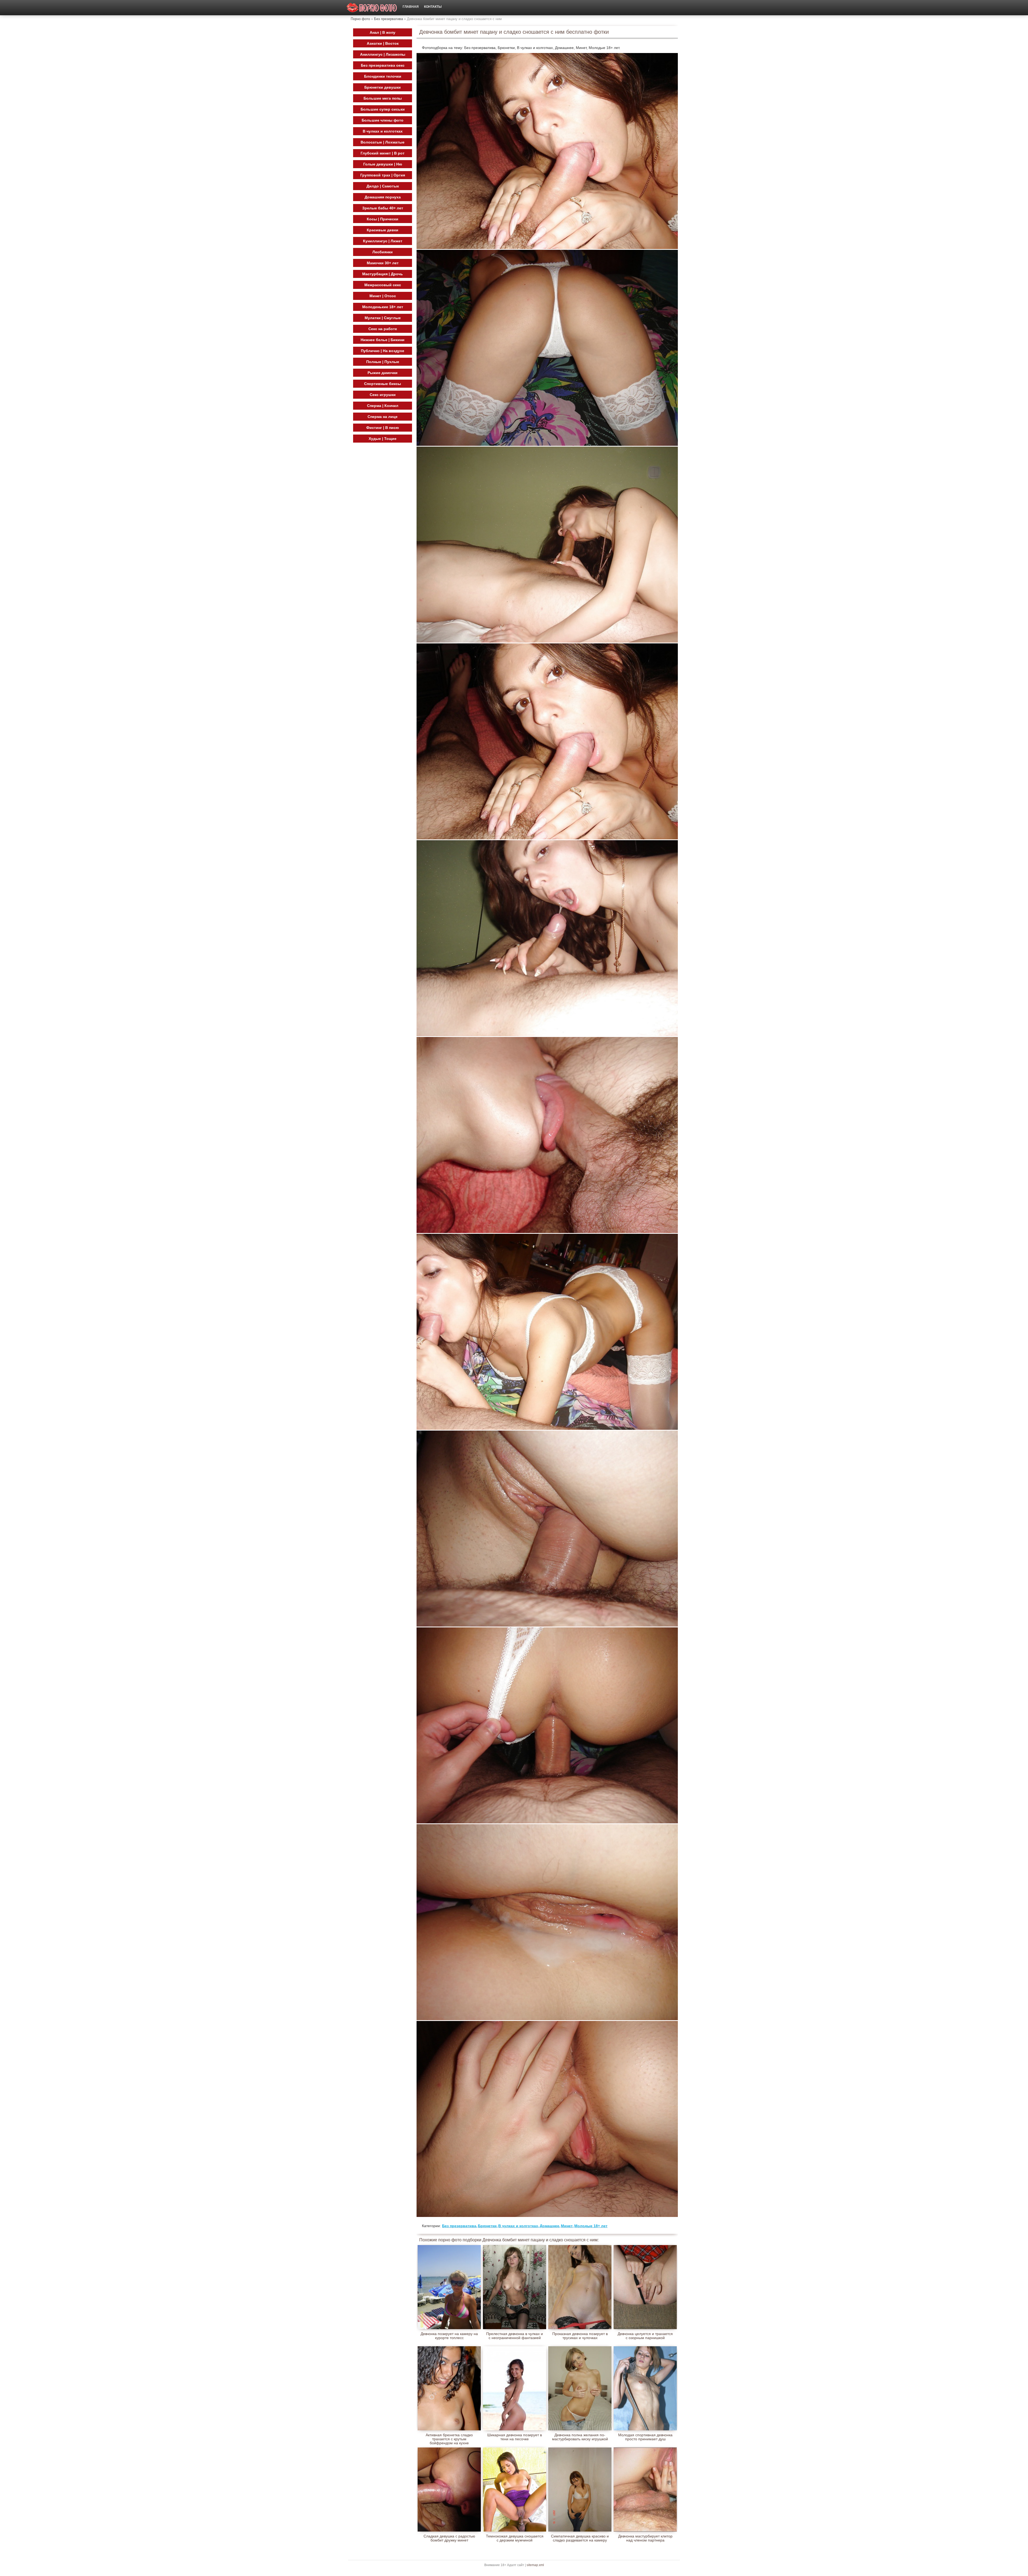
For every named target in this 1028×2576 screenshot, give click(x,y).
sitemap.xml (535, 2565)
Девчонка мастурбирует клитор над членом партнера (645, 2538)
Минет (567, 2226)
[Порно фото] (372, 8)
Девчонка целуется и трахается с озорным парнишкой (645, 2336)
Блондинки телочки (383, 76)
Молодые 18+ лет (591, 2226)
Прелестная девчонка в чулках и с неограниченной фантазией (515, 2336)
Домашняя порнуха (383, 197)
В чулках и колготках (518, 2226)
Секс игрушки (383, 395)
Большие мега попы (383, 98)
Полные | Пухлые (383, 362)
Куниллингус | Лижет (383, 241)
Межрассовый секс (383, 285)
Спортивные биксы (383, 384)
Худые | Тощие (383, 439)
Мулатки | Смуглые (383, 318)
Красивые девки (383, 230)
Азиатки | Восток (383, 43)
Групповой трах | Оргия (383, 175)
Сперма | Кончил (383, 406)
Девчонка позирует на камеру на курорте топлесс (449, 2336)
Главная (411, 7)
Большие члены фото (383, 120)
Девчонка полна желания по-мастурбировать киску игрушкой (580, 2437)
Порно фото (360, 19)
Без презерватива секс (383, 65)
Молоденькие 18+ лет (383, 307)
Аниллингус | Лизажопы (383, 54)
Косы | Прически (383, 219)
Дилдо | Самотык (383, 186)
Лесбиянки (383, 252)
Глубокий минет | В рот (383, 153)
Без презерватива (388, 19)
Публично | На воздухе (383, 351)
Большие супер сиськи (383, 109)
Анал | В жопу (383, 32)
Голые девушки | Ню (383, 164)
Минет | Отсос (383, 296)
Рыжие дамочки (383, 373)
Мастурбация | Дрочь (383, 274)
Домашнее (549, 2226)
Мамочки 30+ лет (383, 263)
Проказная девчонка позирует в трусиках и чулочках (580, 2336)
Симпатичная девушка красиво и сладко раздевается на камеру (580, 2538)
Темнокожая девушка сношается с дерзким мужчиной (515, 2538)
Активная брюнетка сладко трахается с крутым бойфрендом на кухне (449, 2437)
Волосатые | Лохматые (383, 142)
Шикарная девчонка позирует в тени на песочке (515, 2437)
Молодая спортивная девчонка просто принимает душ (645, 2437)
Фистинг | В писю (383, 428)
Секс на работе (383, 329)
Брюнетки (487, 2226)
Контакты (433, 7)
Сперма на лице (383, 417)
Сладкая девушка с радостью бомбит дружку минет (449, 2538)
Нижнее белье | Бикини (383, 340)
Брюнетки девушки (383, 87)
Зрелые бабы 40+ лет (383, 208)
